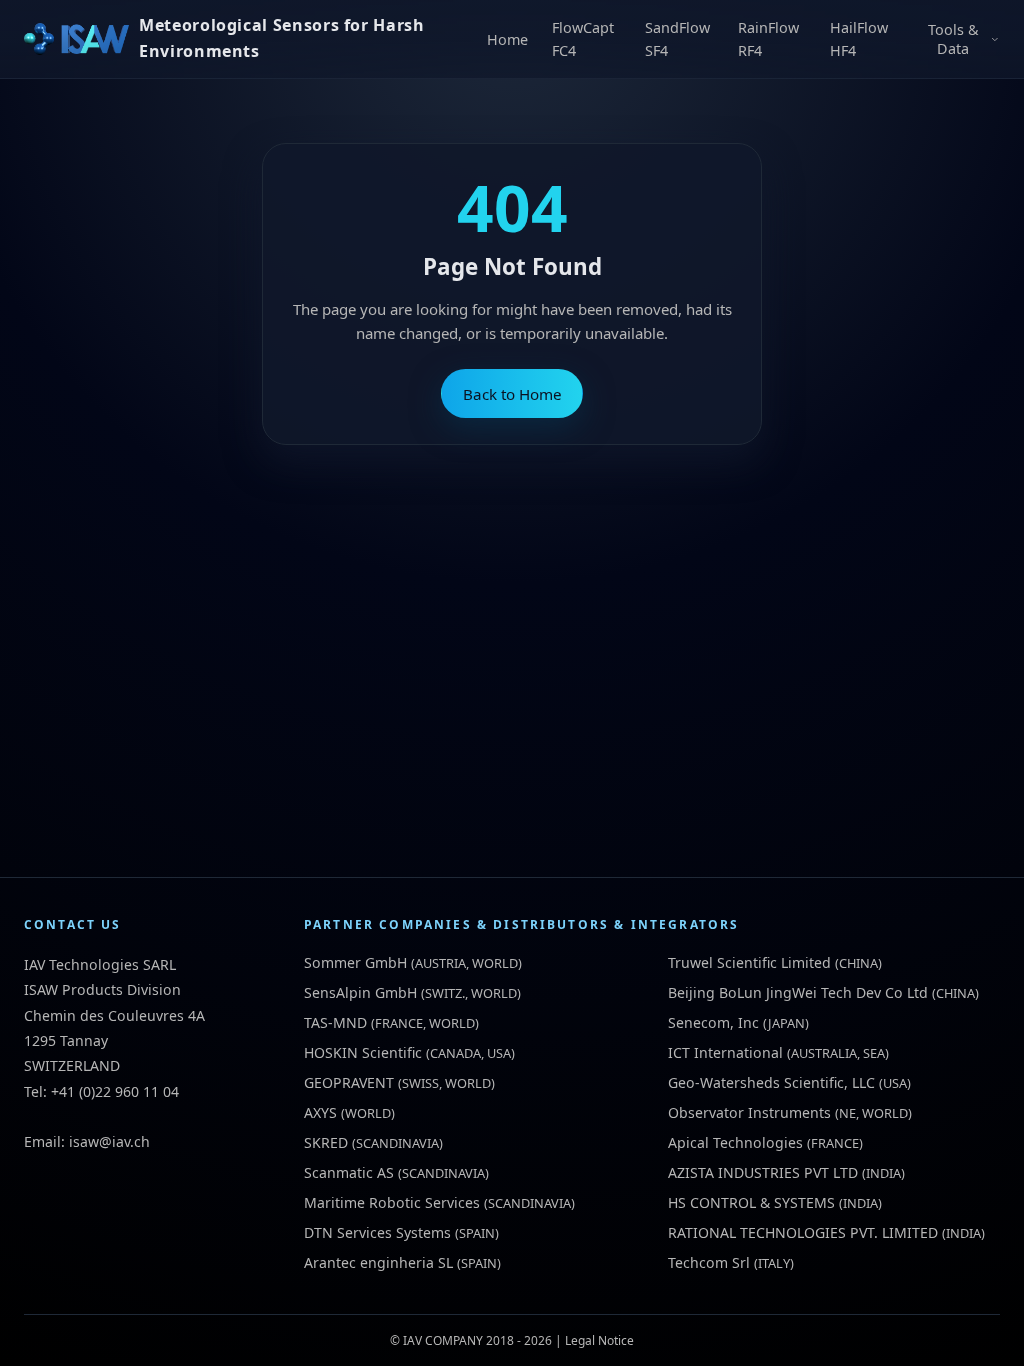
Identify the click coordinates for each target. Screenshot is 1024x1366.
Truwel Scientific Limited (749, 962)
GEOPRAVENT (349, 1082)
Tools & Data (953, 39)
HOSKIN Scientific (363, 1052)
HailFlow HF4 (859, 39)
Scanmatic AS (349, 1172)
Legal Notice (599, 1340)
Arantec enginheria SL (378, 1262)
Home (507, 39)
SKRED (326, 1142)
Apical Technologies (735, 1142)
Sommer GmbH (355, 962)
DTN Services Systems (377, 1232)
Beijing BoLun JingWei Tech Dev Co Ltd (798, 992)
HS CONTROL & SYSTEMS (751, 1202)
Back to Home (512, 394)
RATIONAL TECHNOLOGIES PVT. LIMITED (803, 1232)
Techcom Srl (709, 1262)
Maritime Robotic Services (392, 1202)
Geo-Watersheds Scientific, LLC (771, 1082)
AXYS (320, 1112)
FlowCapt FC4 (583, 39)
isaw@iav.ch (109, 1141)
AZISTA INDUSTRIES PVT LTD (763, 1172)
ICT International (725, 1052)
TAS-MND (335, 1022)
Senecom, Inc (713, 1022)
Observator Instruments (749, 1112)
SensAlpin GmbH (360, 992)
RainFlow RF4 (768, 39)
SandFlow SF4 (677, 39)
